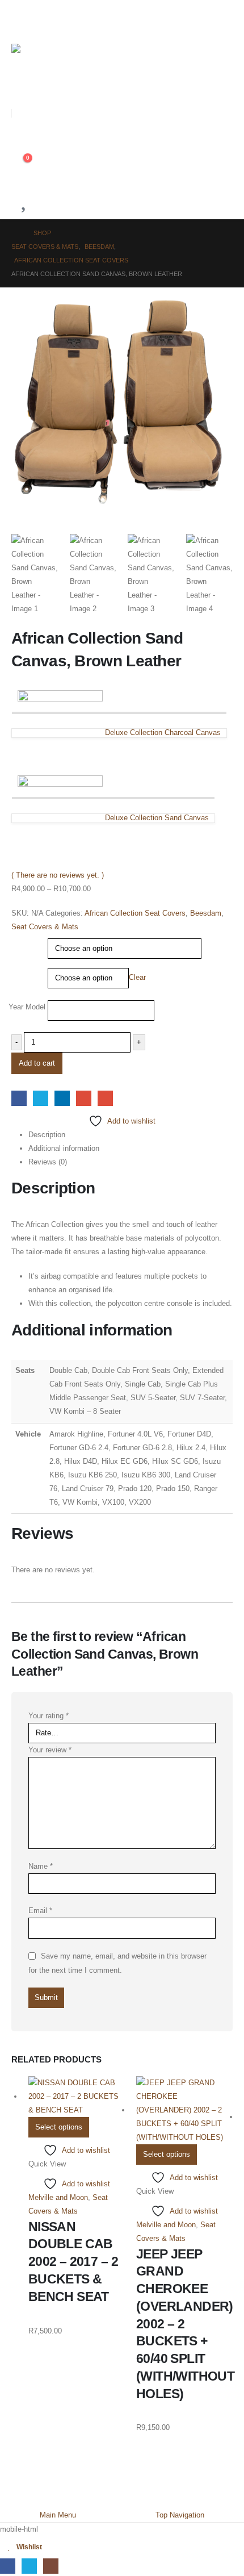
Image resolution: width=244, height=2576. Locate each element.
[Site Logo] (36, 56)
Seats (23, 941)
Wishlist (29, 2547)
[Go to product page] (77, 2097)
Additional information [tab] (64, 1148)
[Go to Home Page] (14, 233)
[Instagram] (51, 2566)
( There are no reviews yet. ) (58, 875)
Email (105, 1098)
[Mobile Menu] (20, 18)
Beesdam (206, 913)
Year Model (28, 1007)
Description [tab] (47, 1135)
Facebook (19, 1098)
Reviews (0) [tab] (48, 1162)
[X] (29, 2566)
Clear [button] (137, 977)
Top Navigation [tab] (180, 2515)
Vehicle (25, 971)
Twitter (41, 1098)
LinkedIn (62, 1098)
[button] (20, 87)
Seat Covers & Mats (45, 927)
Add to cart (37, 1063)
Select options (59, 2127)
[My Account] (16, 138)
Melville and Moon (58, 2197)
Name (41, 1866)
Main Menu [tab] (58, 2515)
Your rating (49, 1716)
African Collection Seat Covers (135, 913)
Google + (84, 1098)
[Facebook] (8, 2566)
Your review (50, 1750)
